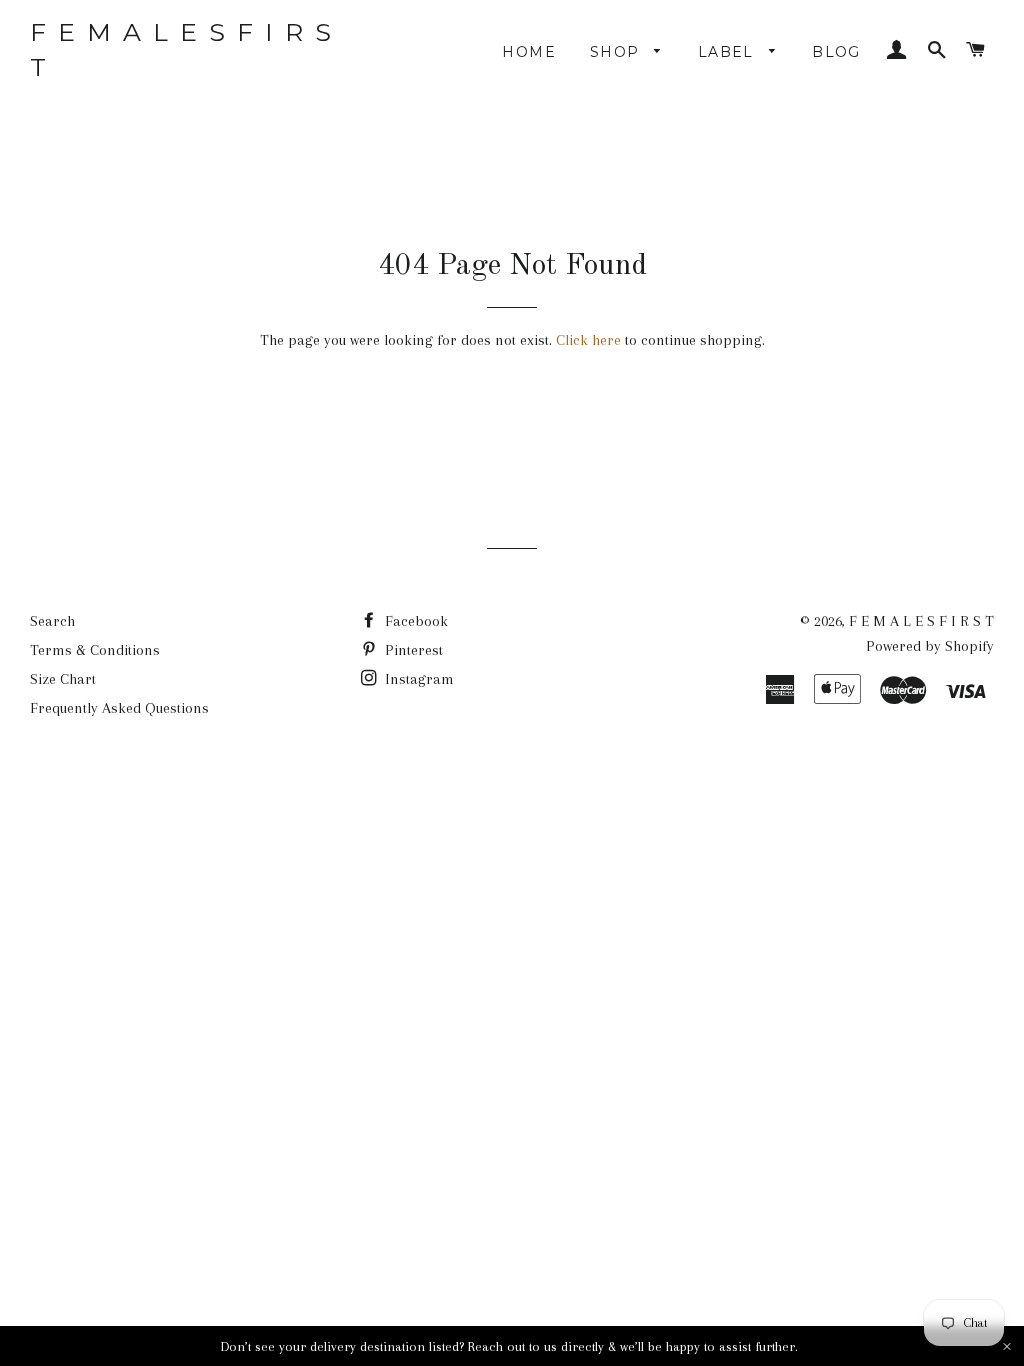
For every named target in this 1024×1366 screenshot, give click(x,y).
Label (728, 52)
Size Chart (63, 679)
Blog (836, 52)
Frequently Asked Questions (119, 708)
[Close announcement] (1007, 1346)
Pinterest (412, 650)
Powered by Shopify (930, 646)
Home (529, 52)
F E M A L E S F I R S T (182, 49)
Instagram (417, 679)
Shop (617, 52)
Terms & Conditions (95, 650)
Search (52, 621)
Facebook (414, 621)
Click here (588, 340)
